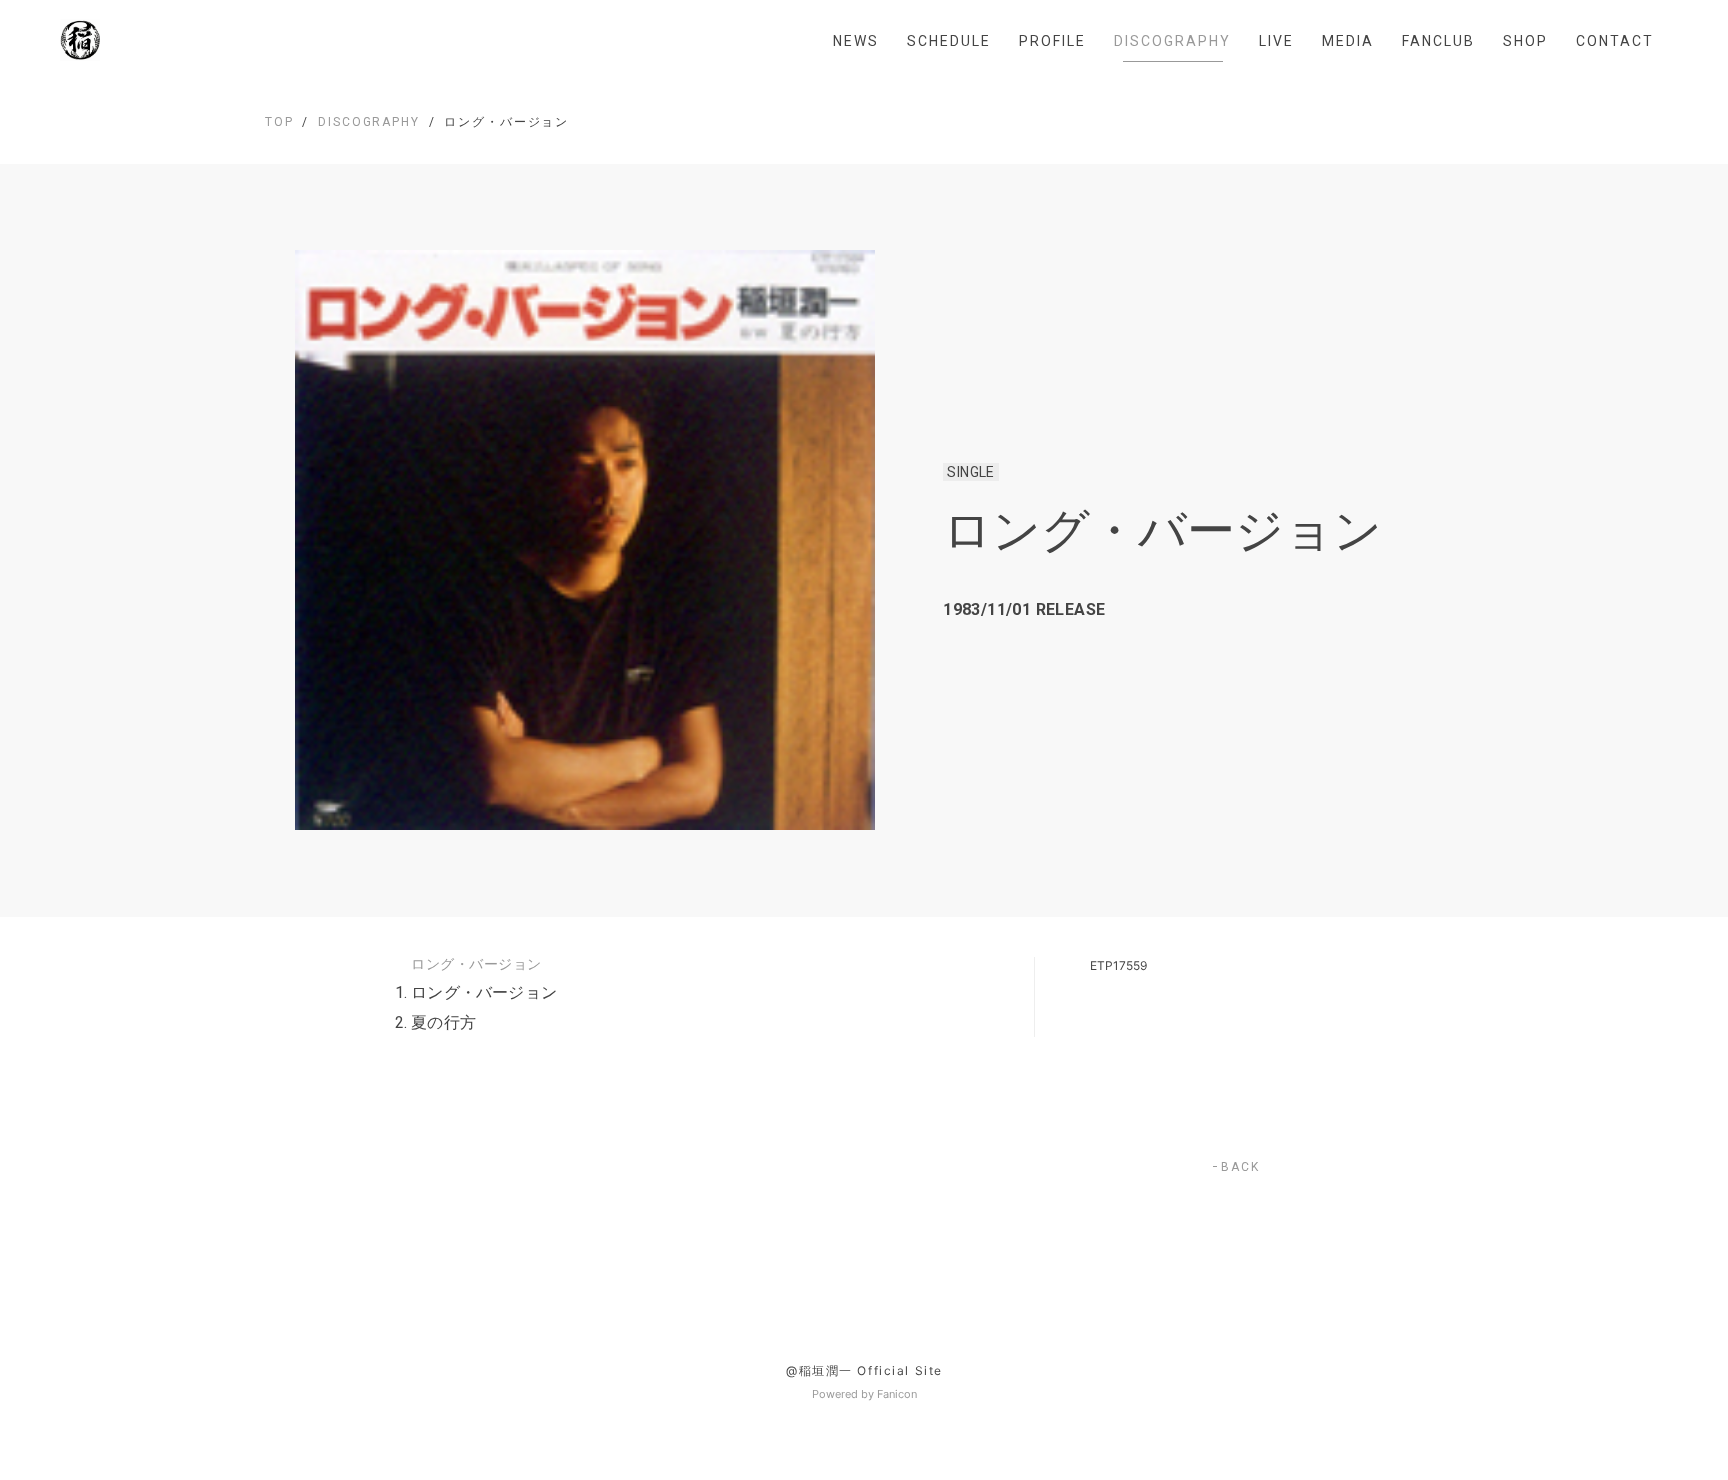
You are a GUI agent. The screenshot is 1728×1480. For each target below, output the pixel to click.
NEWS (856, 41)
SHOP (1525, 41)
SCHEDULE (949, 41)
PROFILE (1052, 41)
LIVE (1276, 41)
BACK (1240, 1167)
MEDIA (1348, 41)
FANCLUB (1438, 41)
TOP (279, 122)
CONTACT (1615, 41)
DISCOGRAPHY (1172, 41)
